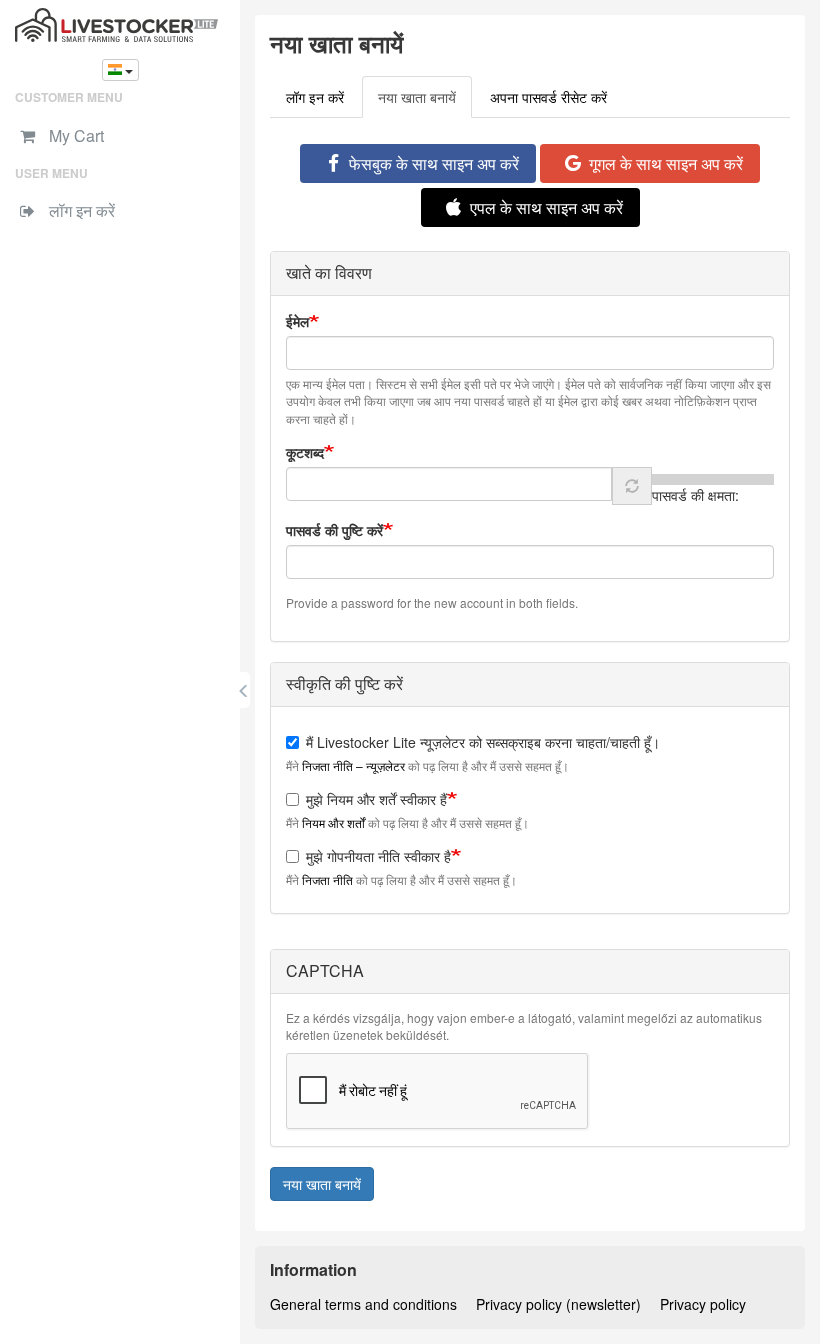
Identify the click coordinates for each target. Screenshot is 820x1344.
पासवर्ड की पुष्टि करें (334, 530)
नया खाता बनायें (425, 102)
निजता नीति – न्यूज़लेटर (353, 765)
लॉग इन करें (315, 97)
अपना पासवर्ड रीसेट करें (548, 97)
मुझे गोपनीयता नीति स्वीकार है (378, 856)
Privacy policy (703, 1304)
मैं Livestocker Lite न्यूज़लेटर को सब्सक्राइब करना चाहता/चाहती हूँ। (483, 742)
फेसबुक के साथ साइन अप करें (434, 163)
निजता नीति (327, 879)
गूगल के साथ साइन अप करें (666, 163)
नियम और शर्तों (333, 822)
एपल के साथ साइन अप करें (546, 207)
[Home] (120, 25)
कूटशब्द (305, 452)
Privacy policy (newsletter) (558, 1304)
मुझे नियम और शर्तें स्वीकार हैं (376, 799)
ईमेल (297, 321)
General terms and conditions (363, 1304)
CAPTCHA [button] (325, 970)
